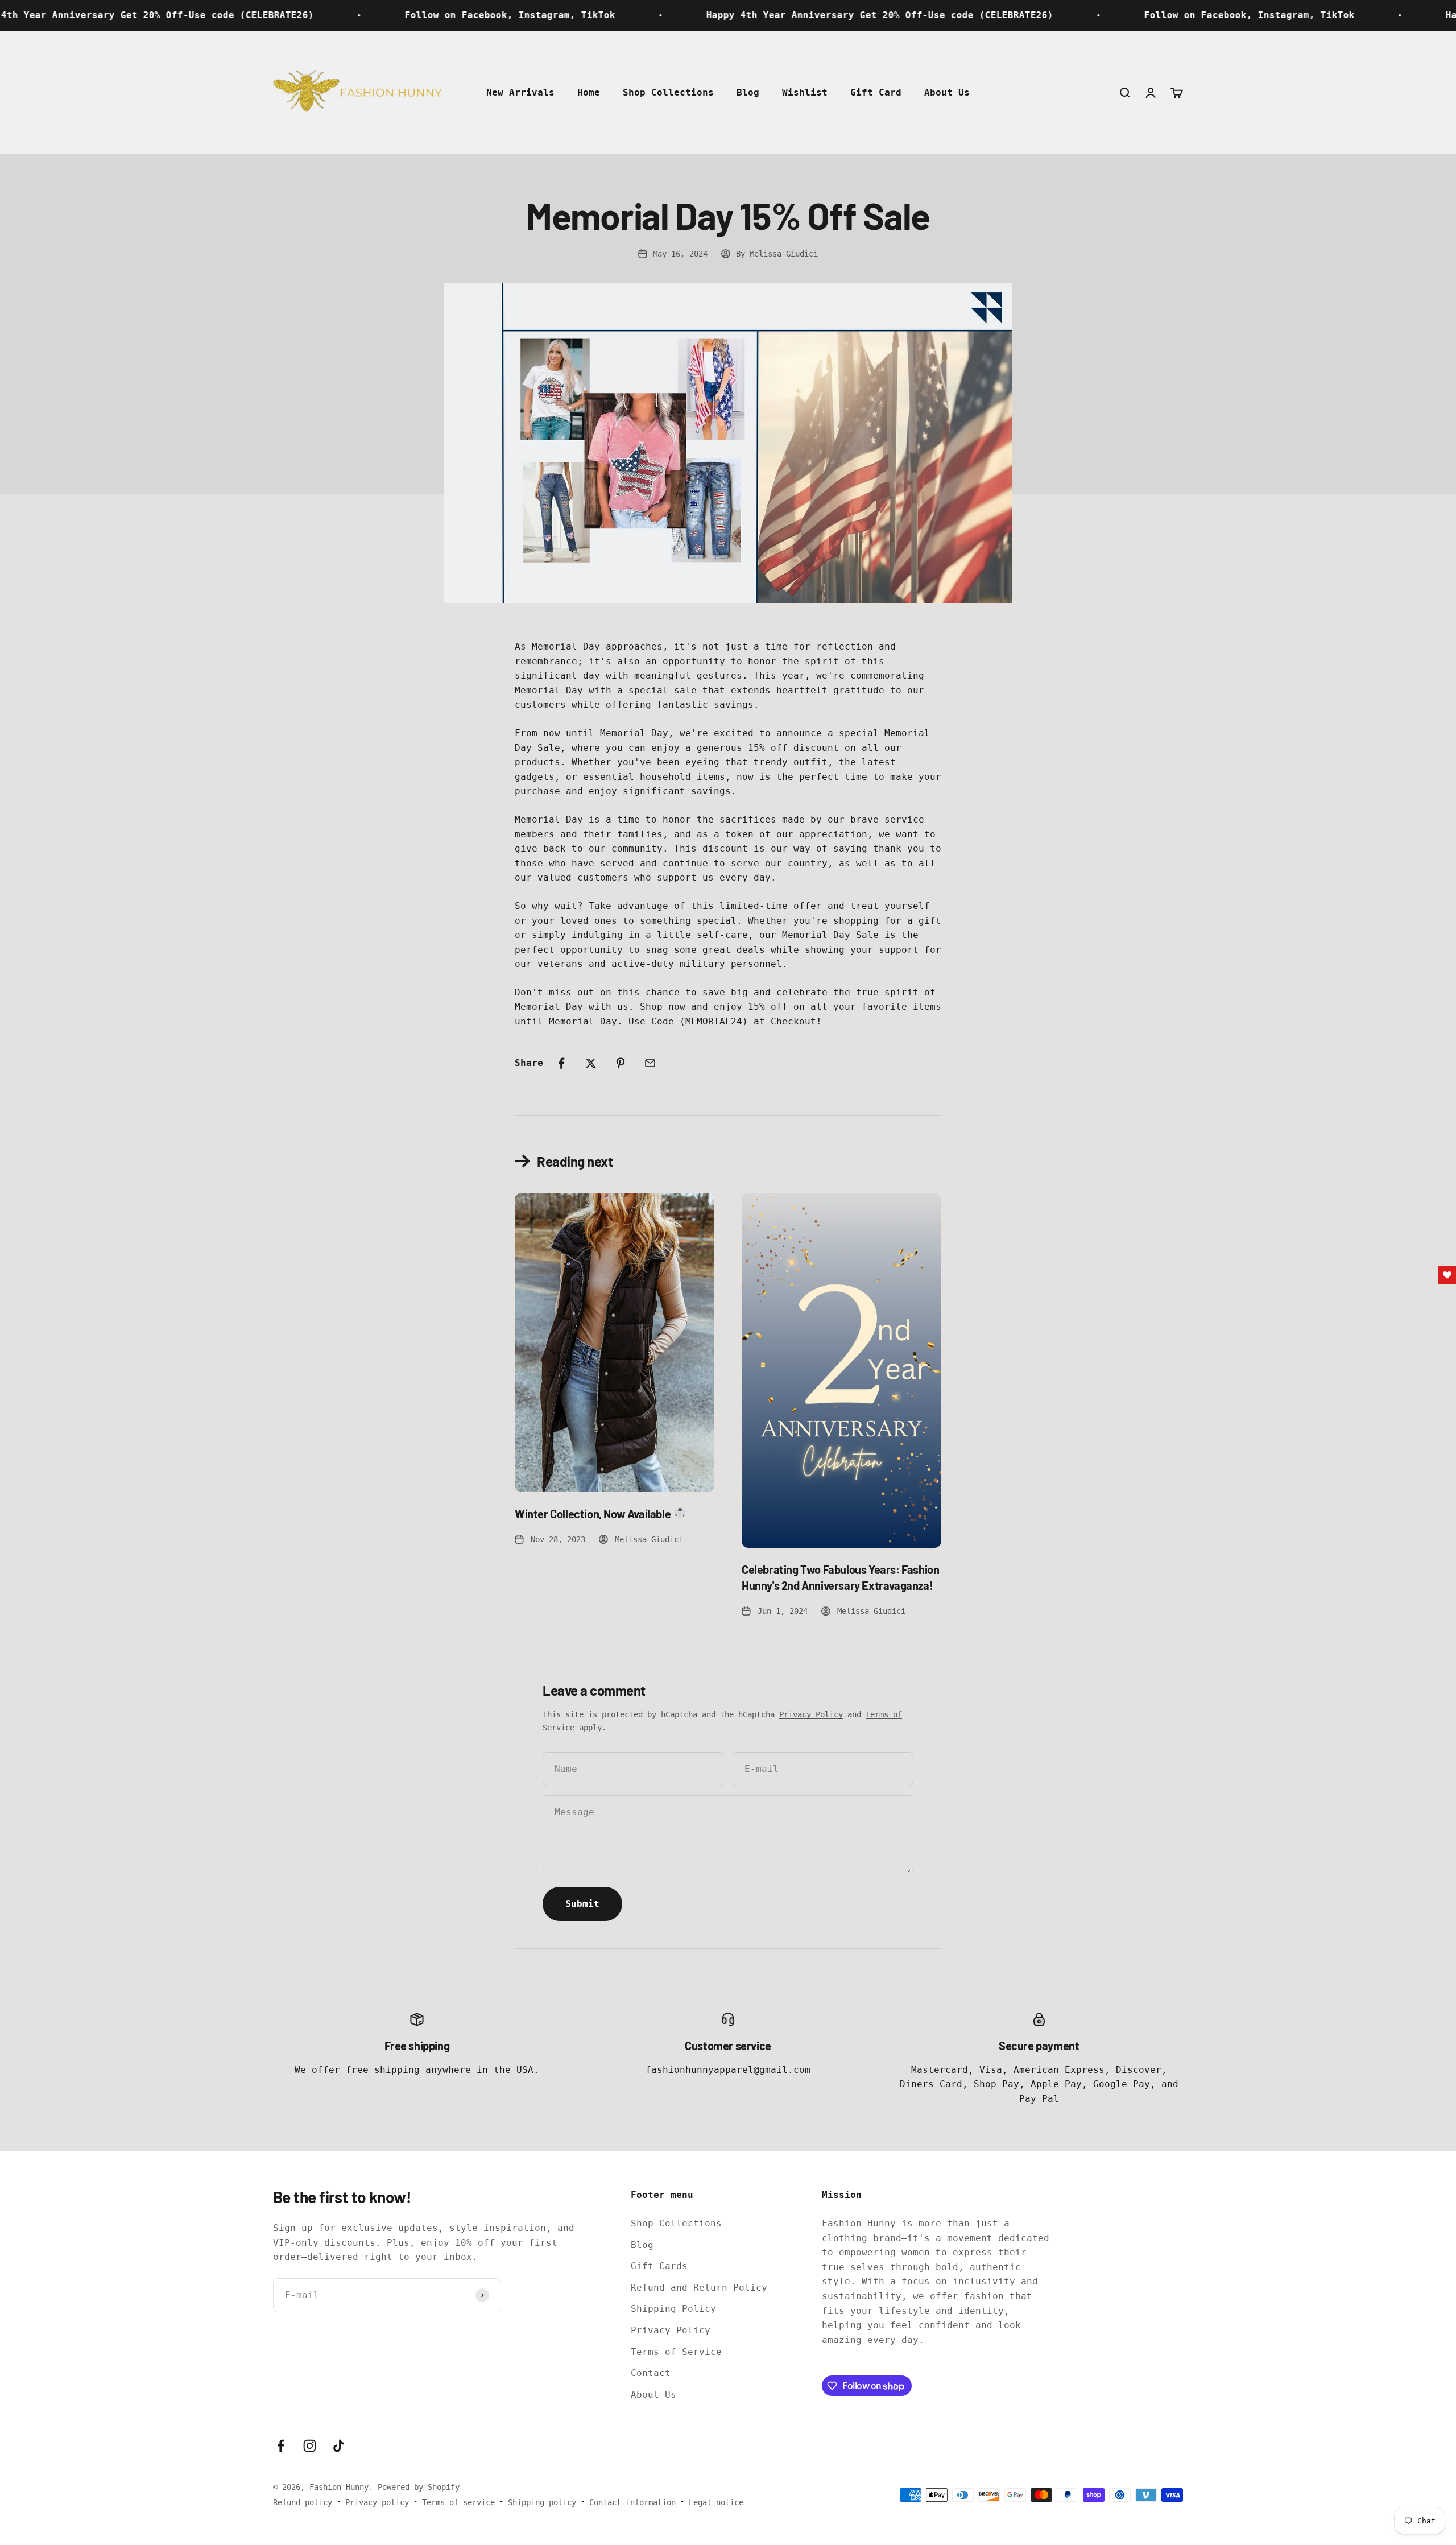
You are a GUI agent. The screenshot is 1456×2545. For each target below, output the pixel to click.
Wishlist (805, 92)
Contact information (632, 2502)
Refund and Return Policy (699, 2288)
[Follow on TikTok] (339, 2446)
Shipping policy (542, 2502)
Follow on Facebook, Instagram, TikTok (346, 15)
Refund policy (303, 2502)
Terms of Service (676, 2352)
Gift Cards (659, 2266)
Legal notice (716, 2502)
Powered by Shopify (419, 2487)
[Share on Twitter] (591, 1063)
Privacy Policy (811, 1714)
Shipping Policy (673, 2309)
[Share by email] (650, 1063)
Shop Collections (668, 92)
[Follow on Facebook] (281, 2446)
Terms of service (458, 2502)
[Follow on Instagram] (310, 2446)
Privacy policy (377, 2502)
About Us (947, 92)
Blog (748, 92)
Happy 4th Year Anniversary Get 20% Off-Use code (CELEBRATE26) (715, 15)
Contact (651, 2373)
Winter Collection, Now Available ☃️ (601, 1514)
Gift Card (876, 92)
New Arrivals (520, 92)
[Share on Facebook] (561, 1063)
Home (589, 92)
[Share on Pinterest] (621, 1063)
